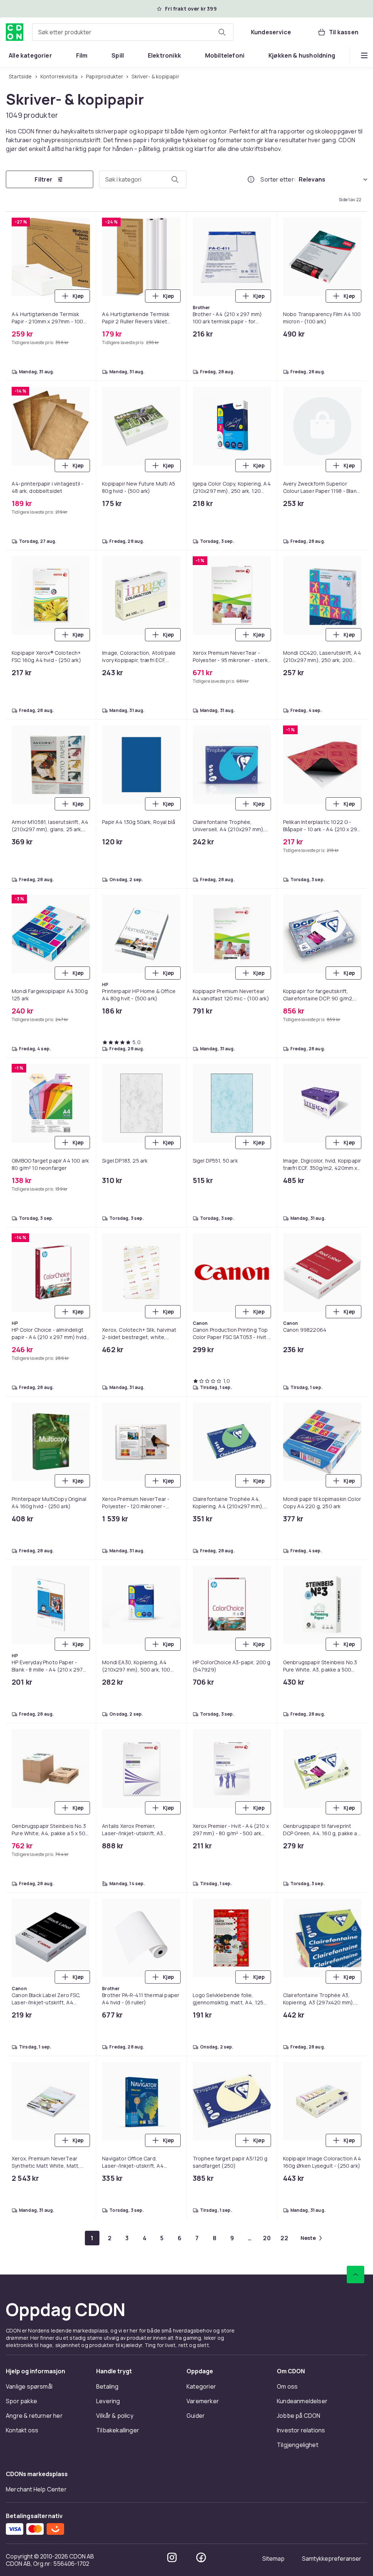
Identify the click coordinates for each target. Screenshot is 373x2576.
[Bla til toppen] (356, 650)
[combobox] (133, 32)
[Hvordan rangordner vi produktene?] (251, 180)
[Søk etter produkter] (222, 32)
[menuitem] (30, 55)
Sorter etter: (278, 180)
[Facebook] (201, 933)
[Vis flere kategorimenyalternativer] (364, 55)
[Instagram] (172, 933)
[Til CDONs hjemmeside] (15, 32)
